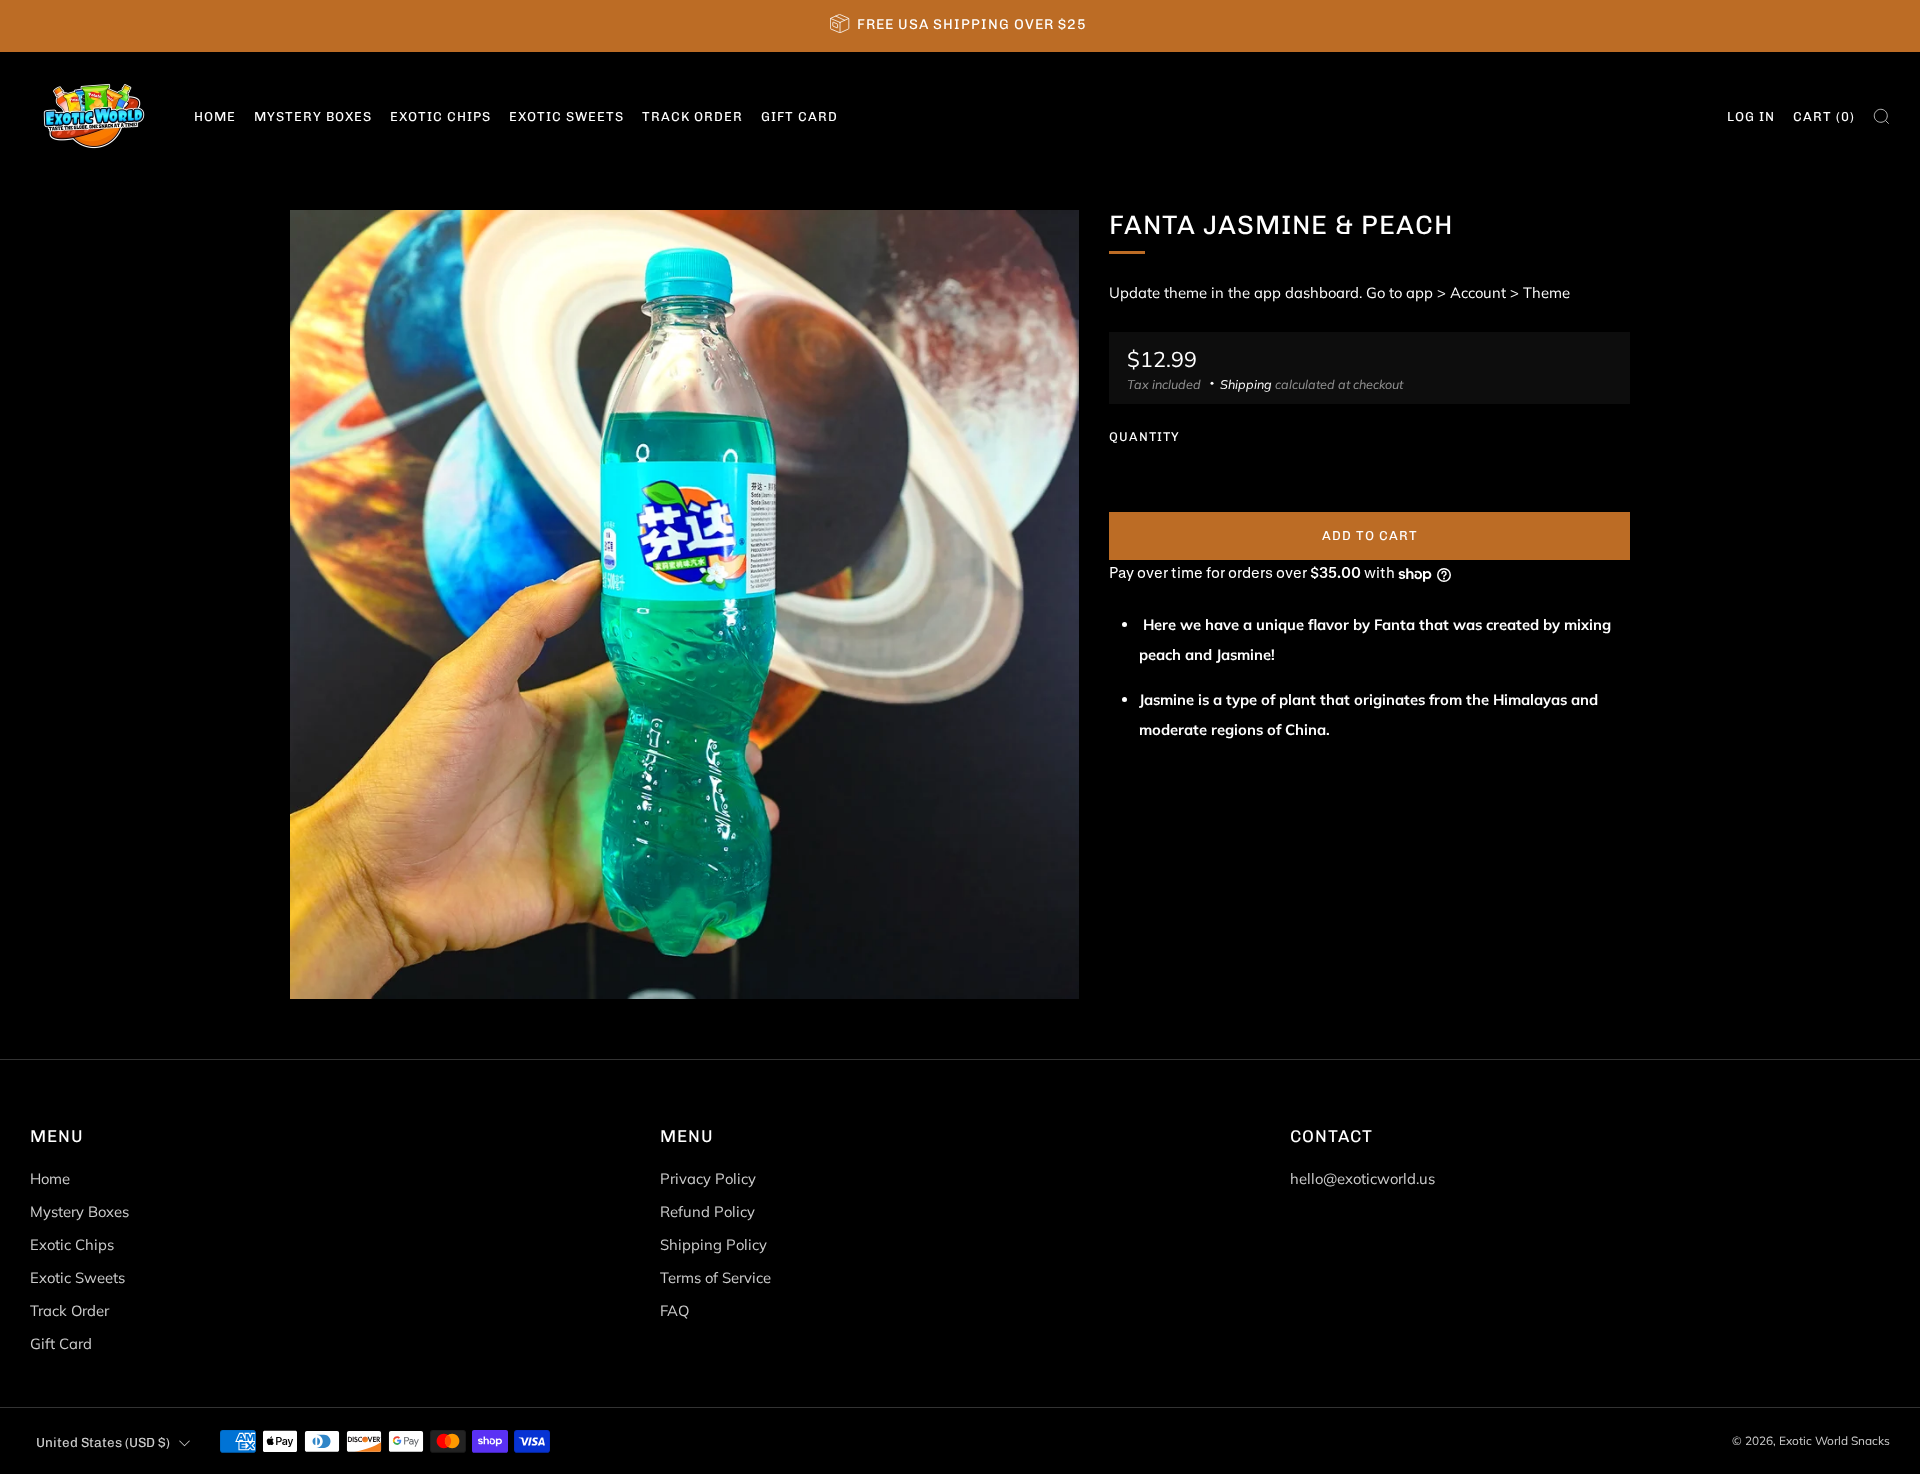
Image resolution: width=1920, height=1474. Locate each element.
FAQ (674, 1310)
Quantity (1144, 436)
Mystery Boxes (313, 116)
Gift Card (799, 116)
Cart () (1824, 116)
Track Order (692, 116)
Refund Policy (707, 1211)
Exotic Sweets (566, 116)
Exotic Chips (440, 116)
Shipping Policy (713, 1244)
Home (215, 116)
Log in (1751, 116)
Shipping (1246, 384)
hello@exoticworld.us (1362, 1178)
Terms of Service (715, 1277)
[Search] (1881, 116)
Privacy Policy (708, 1178)
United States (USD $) (103, 1442)
